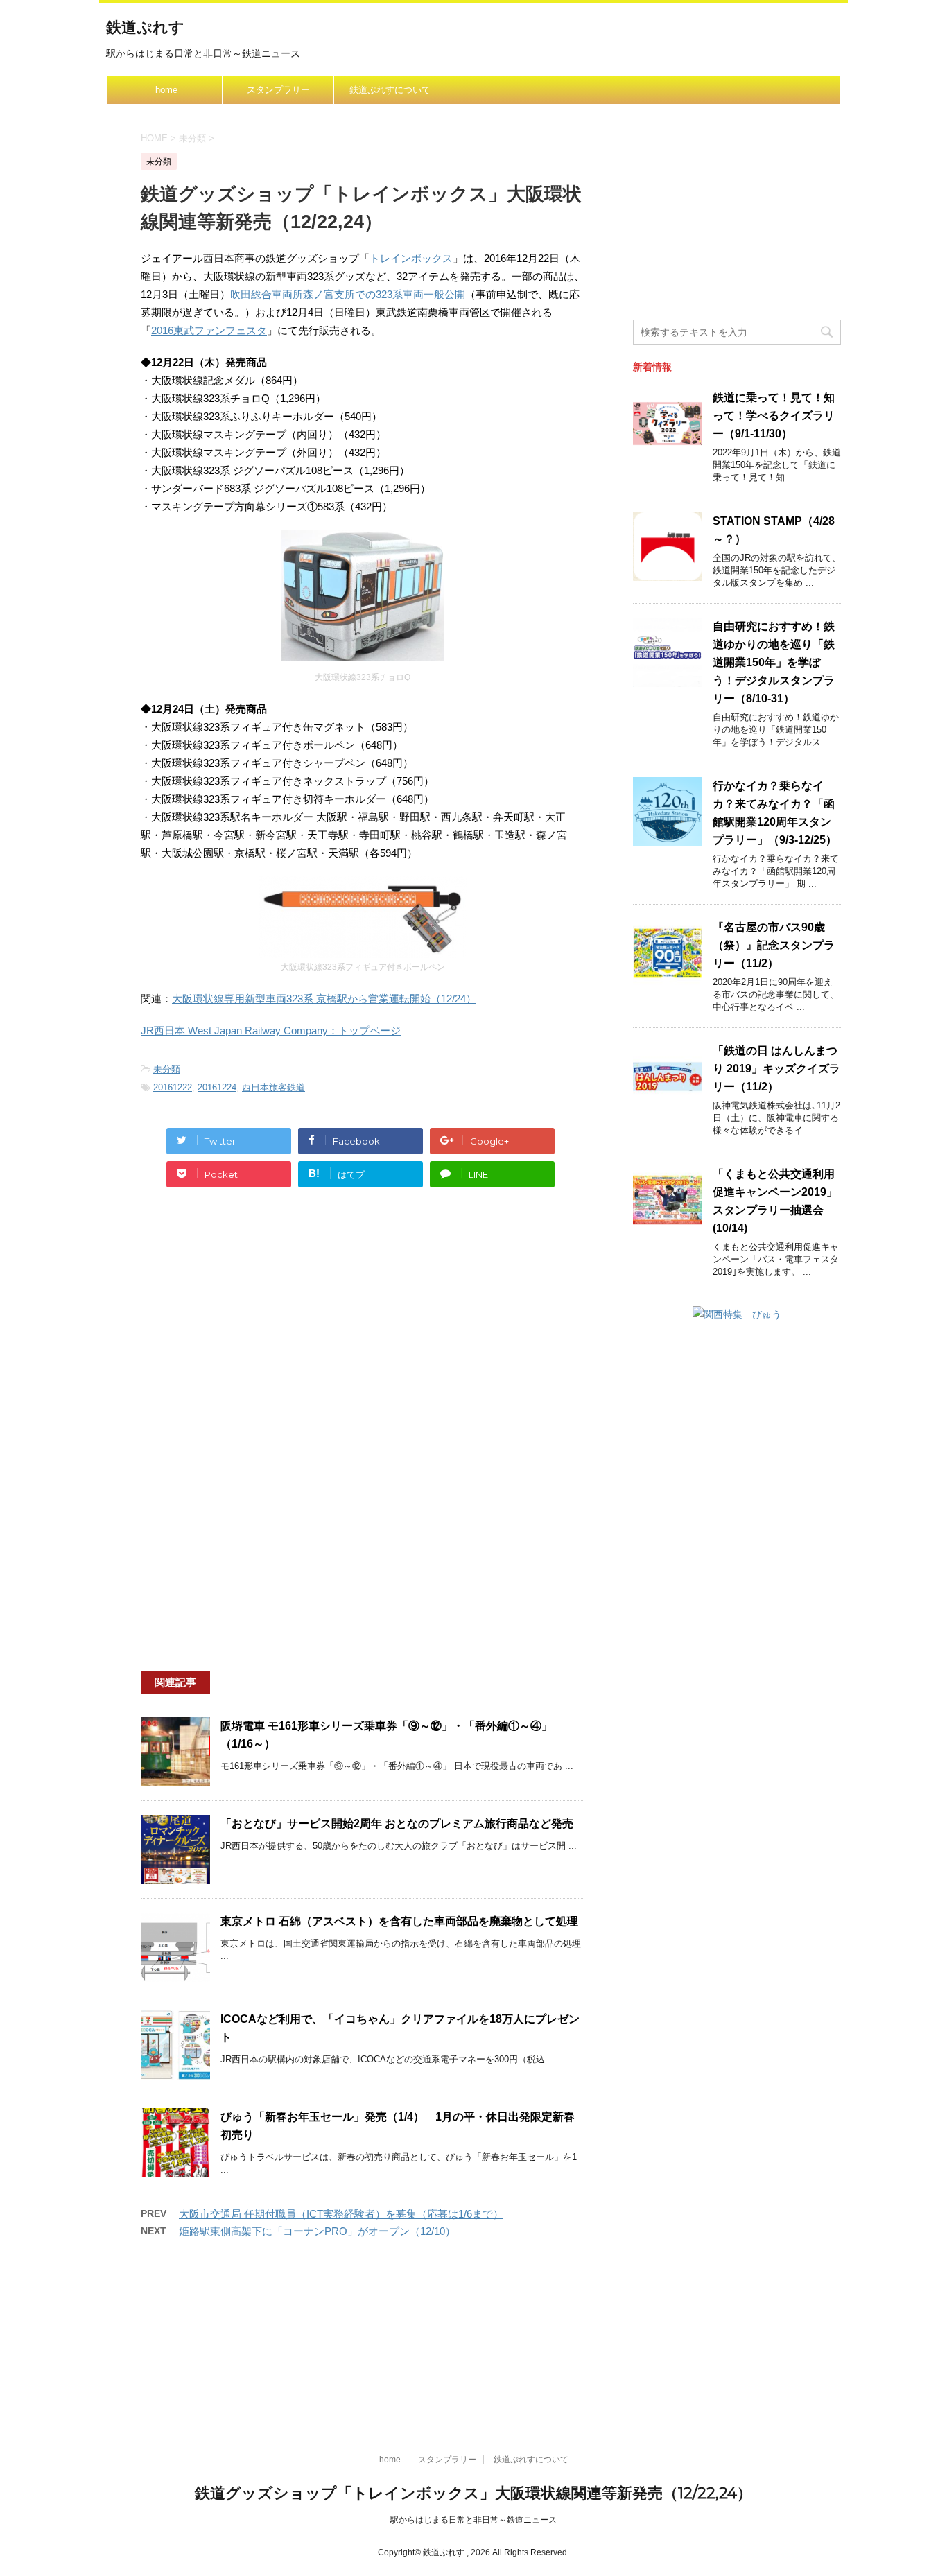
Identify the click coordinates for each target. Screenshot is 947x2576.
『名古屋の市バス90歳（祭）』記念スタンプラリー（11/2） (774, 945)
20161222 (173, 1087)
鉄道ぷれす (145, 27)
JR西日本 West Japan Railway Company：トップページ (271, 1030)
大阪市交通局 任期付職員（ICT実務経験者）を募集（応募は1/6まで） (341, 2214)
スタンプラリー (278, 90)
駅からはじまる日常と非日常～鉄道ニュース (473, 2520)
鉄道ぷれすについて (390, 90)
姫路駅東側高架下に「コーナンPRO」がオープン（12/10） (317, 2231)
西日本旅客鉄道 (273, 1087)
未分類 (167, 1069)
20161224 (217, 1087)
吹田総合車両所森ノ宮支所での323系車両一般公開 (348, 294)
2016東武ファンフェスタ (209, 330)
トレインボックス (411, 258)
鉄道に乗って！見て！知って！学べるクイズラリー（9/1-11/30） (774, 416)
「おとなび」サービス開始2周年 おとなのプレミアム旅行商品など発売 (397, 1824)
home (166, 90)
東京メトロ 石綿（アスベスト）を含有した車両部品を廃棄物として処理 (399, 1921)
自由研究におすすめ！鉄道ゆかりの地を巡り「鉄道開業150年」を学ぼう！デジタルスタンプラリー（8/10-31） (774, 662)
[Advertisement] (363, 1330)
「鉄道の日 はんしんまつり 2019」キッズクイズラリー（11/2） (776, 1069)
